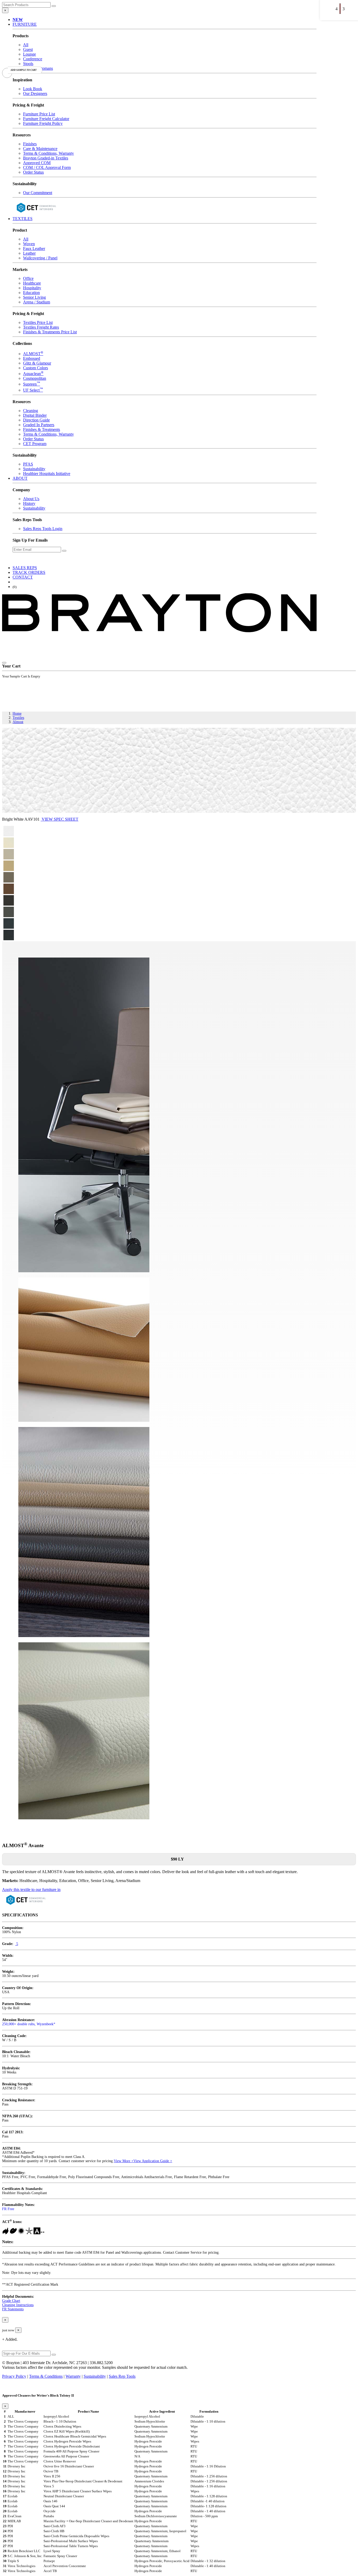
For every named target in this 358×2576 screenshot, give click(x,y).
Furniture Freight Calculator (46, 119)
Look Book (33, 89)
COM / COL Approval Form (47, 167)
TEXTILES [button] (23, 219)
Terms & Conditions (46, 2376)
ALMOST (33, 354)
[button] (18, 20)
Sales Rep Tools (122, 2376)
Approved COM (37, 163)
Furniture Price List (39, 114)
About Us (31, 499)
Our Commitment (38, 193)
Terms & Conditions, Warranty (48, 153)
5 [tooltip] (17, 1944)
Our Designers (35, 93)
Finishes (30, 144)
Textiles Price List (38, 322)
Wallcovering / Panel (40, 258)
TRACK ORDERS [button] (29, 572)
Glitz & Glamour (37, 363)
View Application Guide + (153, 2161)
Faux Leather (34, 248)
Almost (18, 722)
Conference (33, 59)
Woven (29, 244)
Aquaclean (33, 374)
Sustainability (34, 469)
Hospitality (32, 288)
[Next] (342, 5)
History (29, 503)
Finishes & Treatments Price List (50, 332)
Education (31, 293)
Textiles (18, 718)
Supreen (32, 384)
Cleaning (31, 411)
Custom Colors (36, 368)
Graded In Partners (39, 425)
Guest (28, 49)
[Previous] (322, 5)
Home (17, 714)
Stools (28, 64)
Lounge (29, 54)
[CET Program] (36, 214)
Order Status (33, 172)
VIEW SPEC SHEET (59, 819)
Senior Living (34, 297)
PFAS (28, 464)
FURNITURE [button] (25, 24)
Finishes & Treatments (42, 429)
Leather (29, 253)
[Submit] (54, 6)
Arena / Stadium (37, 302)
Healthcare (32, 283)
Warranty (73, 2376)
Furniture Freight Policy (43, 123)
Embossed (32, 358)
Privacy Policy (14, 2376)
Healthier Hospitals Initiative (47, 474)
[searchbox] (26, 5)
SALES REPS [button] (25, 568)
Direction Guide (36, 420)
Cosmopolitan (35, 378)
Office (28, 278)
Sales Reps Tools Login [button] (43, 529)
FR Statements (13, 2309)
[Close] (4, 663)
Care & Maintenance (40, 149)
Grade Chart (11, 2301)
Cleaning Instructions (18, 2305)
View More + (124, 2161)
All (26, 45)
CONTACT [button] (23, 577)
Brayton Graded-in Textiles (46, 158)
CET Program (35, 444)
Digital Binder (35, 415)
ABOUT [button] (20, 478)
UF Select (33, 390)
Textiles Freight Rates (41, 327)
